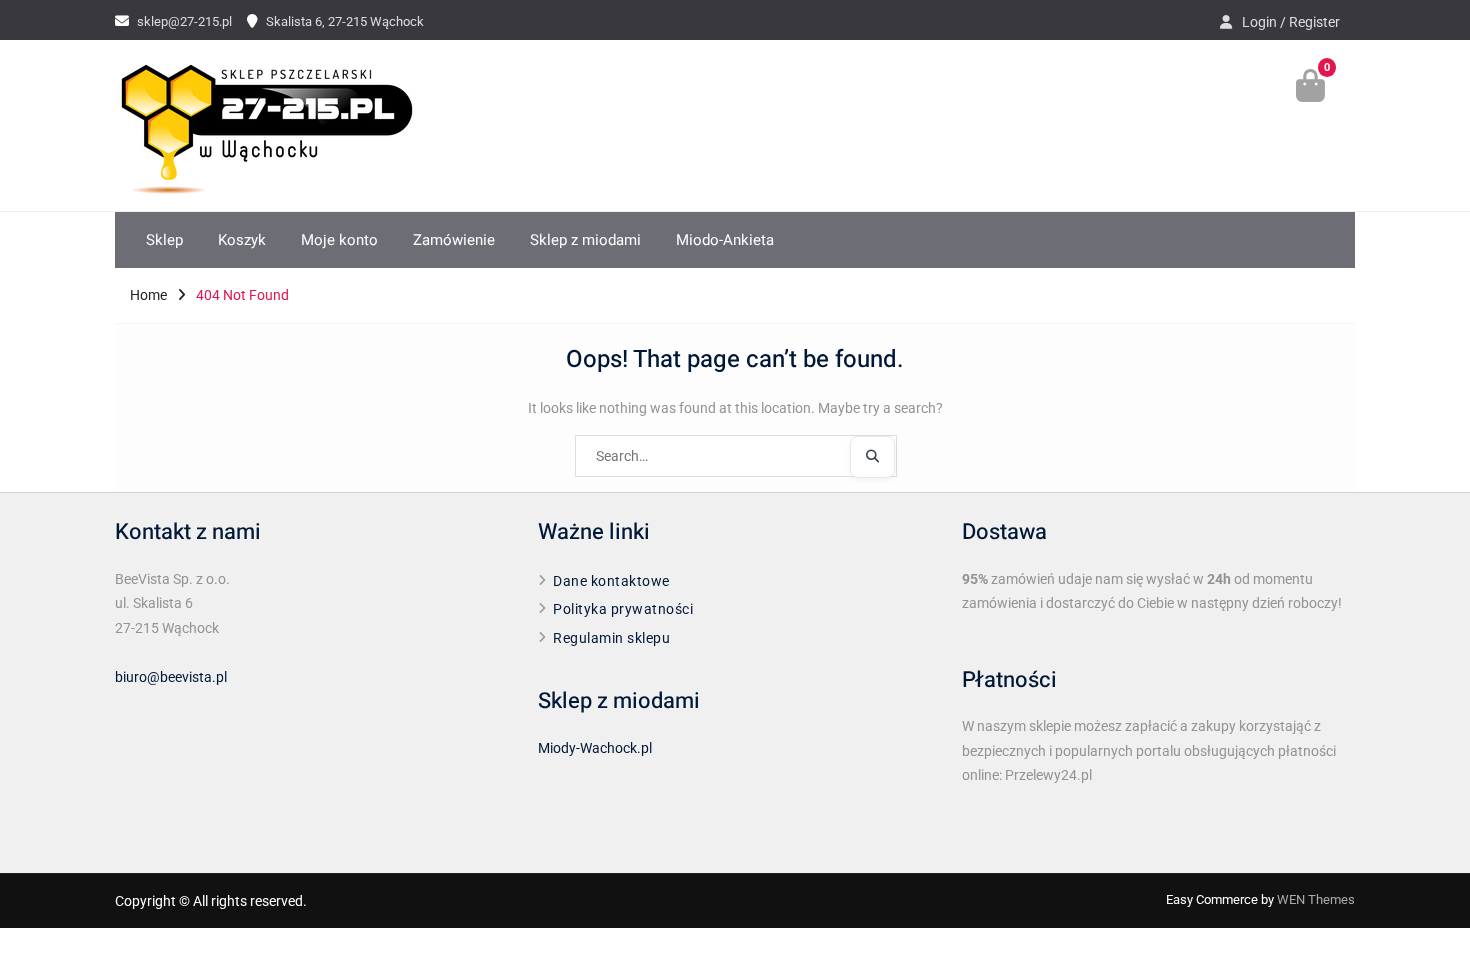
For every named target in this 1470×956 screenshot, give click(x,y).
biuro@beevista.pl (171, 677)
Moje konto (339, 240)
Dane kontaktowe (611, 581)
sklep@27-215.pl (184, 21)
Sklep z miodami (585, 240)
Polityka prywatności (623, 609)
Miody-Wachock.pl (595, 748)
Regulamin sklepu (611, 638)
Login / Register (1291, 22)
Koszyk (242, 240)
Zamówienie (454, 240)
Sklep (164, 240)
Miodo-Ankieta (725, 240)
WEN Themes (1316, 899)
